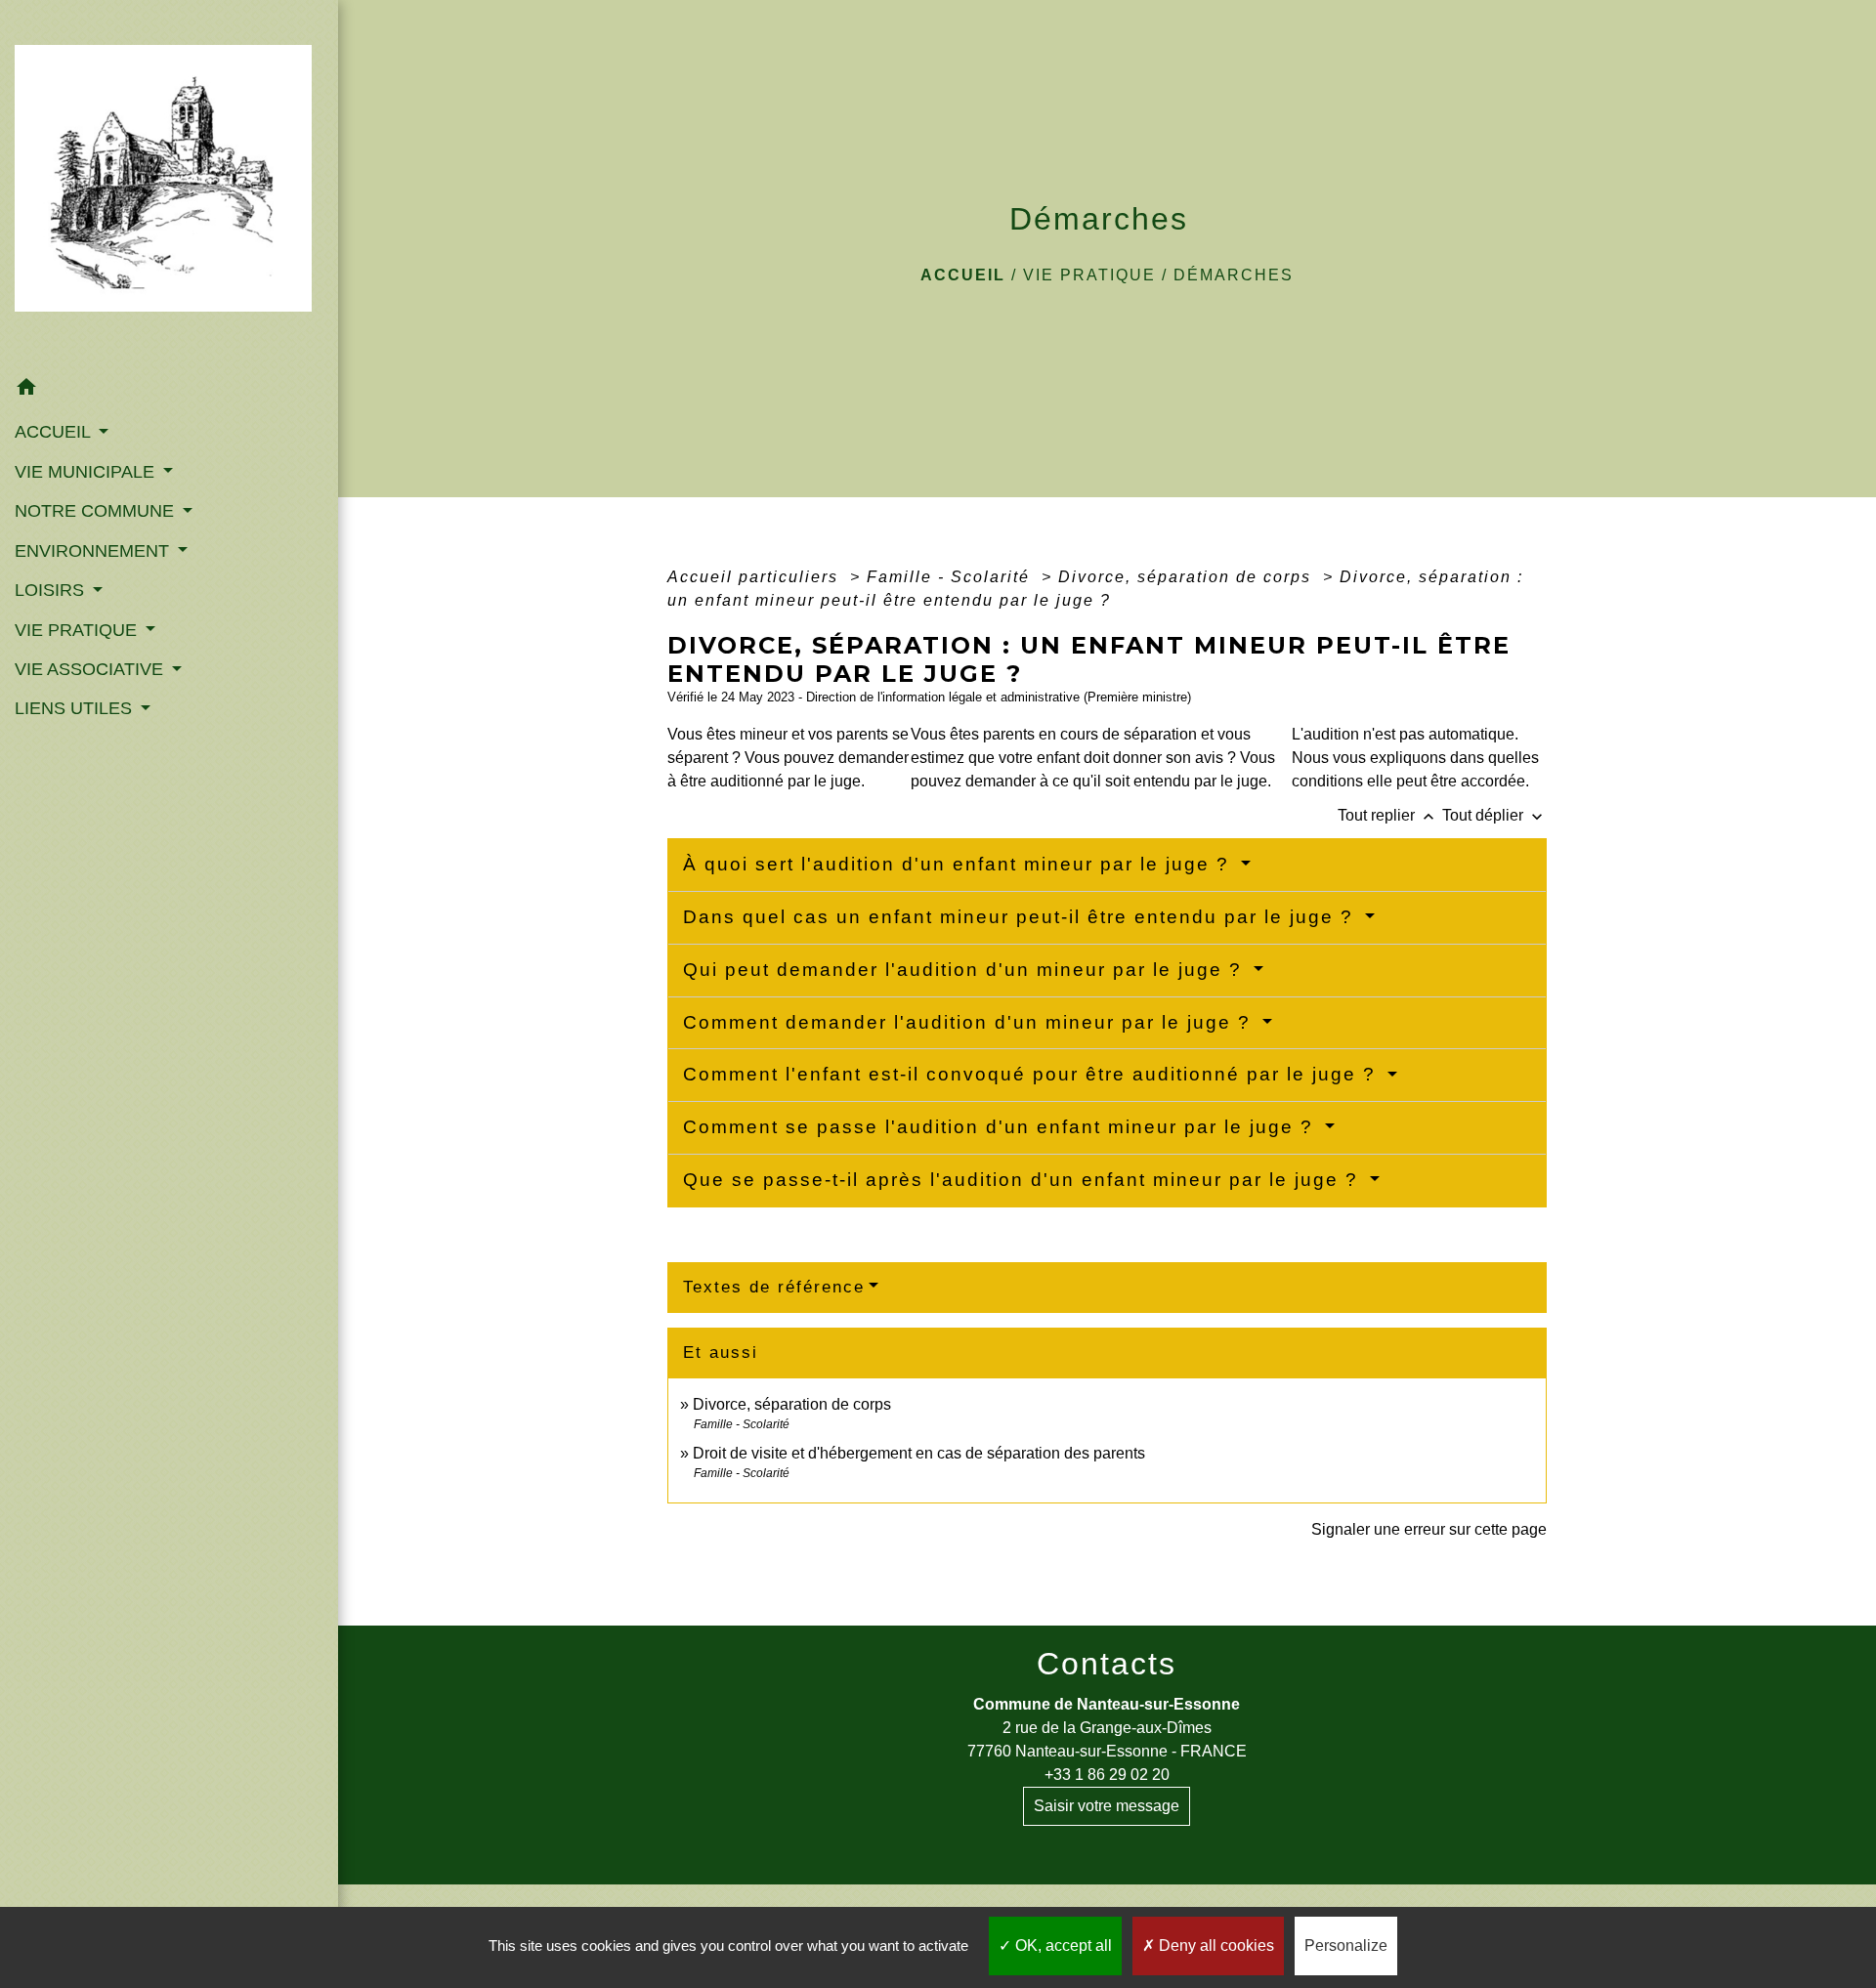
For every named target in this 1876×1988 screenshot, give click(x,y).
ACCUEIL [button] (55, 432)
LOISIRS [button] (52, 590)
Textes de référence (774, 1287)
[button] (169, 390)
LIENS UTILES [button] (76, 708)
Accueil (963, 275)
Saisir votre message (1107, 1806)
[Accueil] (169, 184)
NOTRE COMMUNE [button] (97, 511)
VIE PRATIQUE (1089, 275)
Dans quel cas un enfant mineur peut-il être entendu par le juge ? (1022, 917)
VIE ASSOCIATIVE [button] (91, 669)
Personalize (1346, 1946)
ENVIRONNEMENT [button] (94, 551)
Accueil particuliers (756, 577)
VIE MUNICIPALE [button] (87, 472)
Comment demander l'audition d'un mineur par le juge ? (970, 1022)
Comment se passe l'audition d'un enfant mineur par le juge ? (1002, 1127)
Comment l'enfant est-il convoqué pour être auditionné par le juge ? (1033, 1074)
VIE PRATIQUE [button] (78, 630)
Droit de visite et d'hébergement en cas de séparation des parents (919, 1453)
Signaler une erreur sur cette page (1429, 1529)
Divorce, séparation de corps (1188, 577)
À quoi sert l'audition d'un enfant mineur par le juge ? (959, 864)
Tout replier (1388, 815)
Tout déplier (1494, 815)
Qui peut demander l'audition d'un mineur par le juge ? (966, 970)
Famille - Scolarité (951, 577)
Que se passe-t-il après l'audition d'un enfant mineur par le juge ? (1024, 1180)
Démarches (1234, 275)
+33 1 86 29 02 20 (1107, 1775)
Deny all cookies (1215, 1946)
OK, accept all (1062, 1946)
